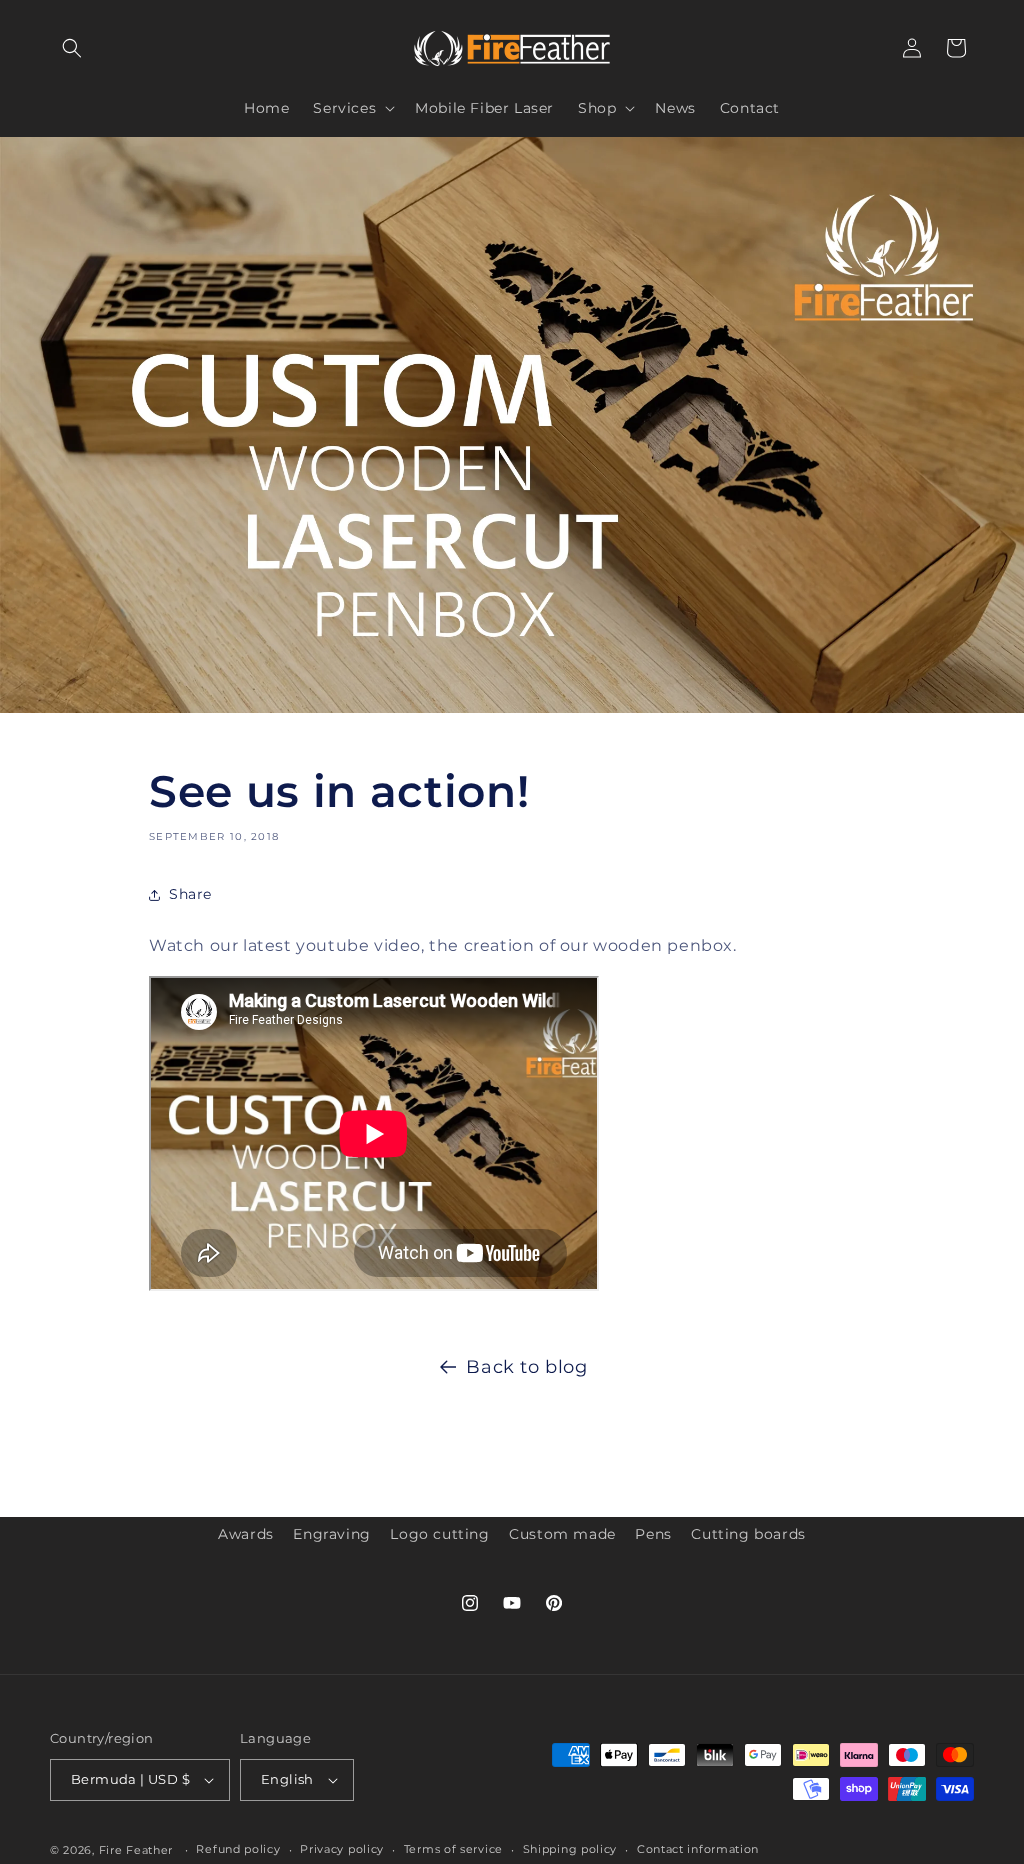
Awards (246, 1534)
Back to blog (526, 1367)
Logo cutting (439, 1534)
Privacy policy (342, 1849)
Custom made (562, 1534)
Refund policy (238, 1849)
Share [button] (190, 894)
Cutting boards (748, 1534)
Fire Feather (136, 1850)
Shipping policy (570, 1849)
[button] (72, 48)
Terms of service (453, 1849)
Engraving (331, 1534)
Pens (653, 1534)
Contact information (698, 1849)
